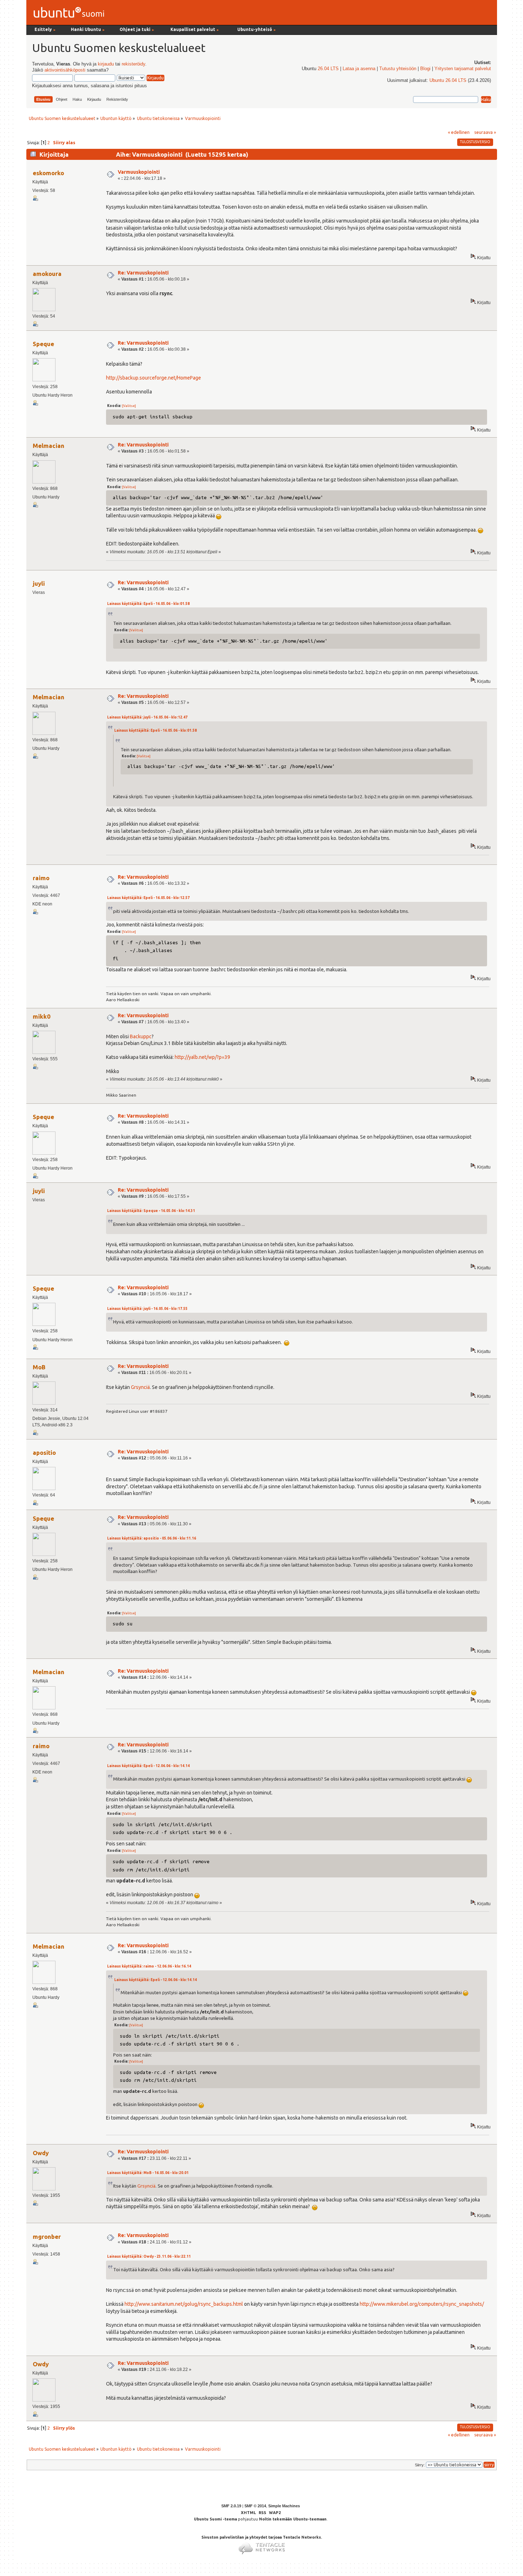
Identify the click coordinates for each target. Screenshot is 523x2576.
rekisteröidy (133, 64)
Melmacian (49, 446)
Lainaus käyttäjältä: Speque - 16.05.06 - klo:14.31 (151, 1211)
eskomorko (48, 173)
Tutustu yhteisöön (398, 69)
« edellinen (459, 132)
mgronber (47, 2237)
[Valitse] (129, 406)
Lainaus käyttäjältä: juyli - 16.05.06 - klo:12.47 (147, 717)
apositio (44, 1452)
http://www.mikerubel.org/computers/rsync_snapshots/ (422, 2304)
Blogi (425, 69)
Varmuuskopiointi (139, 172)
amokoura (47, 274)
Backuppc (141, 1036)
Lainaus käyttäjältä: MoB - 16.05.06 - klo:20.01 (148, 2173)
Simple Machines (284, 2506)
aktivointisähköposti (65, 70)
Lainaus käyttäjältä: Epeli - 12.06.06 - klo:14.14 (148, 1766)
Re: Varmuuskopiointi (143, 273)
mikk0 (42, 1016)
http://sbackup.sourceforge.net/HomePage (154, 378)
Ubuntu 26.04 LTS (448, 80)
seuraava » (485, 132)
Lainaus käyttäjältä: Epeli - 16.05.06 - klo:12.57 (148, 898)
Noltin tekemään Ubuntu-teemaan (293, 2519)
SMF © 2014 (255, 2506)
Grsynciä (140, 1387)
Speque (43, 344)
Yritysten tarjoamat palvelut (463, 69)
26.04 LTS (328, 69)
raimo (41, 878)
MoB (39, 1367)
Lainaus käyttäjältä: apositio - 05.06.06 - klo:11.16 (152, 1538)
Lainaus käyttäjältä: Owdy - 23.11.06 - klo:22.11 (149, 2256)
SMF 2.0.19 (231, 2506)
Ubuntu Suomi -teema (215, 2519)
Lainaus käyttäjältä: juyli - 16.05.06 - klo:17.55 (147, 1309)
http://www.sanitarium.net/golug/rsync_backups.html (184, 2304)
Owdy (41, 2153)
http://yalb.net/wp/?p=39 (202, 1057)
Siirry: (420, 2465)
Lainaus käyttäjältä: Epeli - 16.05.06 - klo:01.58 (148, 604)
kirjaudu (106, 64)
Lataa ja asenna (359, 69)
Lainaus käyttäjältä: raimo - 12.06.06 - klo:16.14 (149, 1966)
